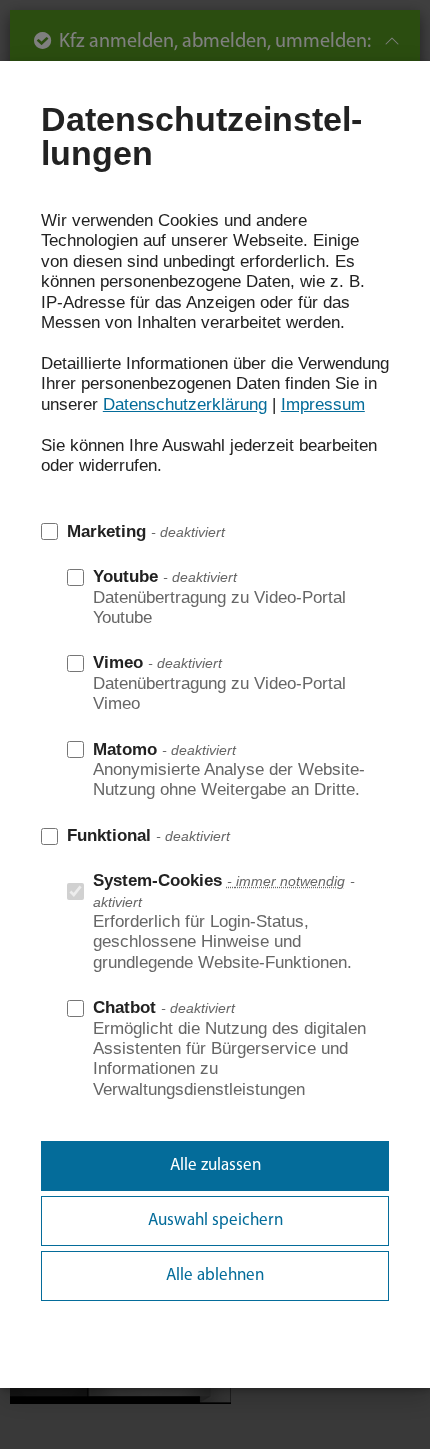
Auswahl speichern (215, 1220)
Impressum (323, 404)
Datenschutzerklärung (185, 404)
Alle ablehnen (215, 1275)
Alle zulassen (215, 1165)
